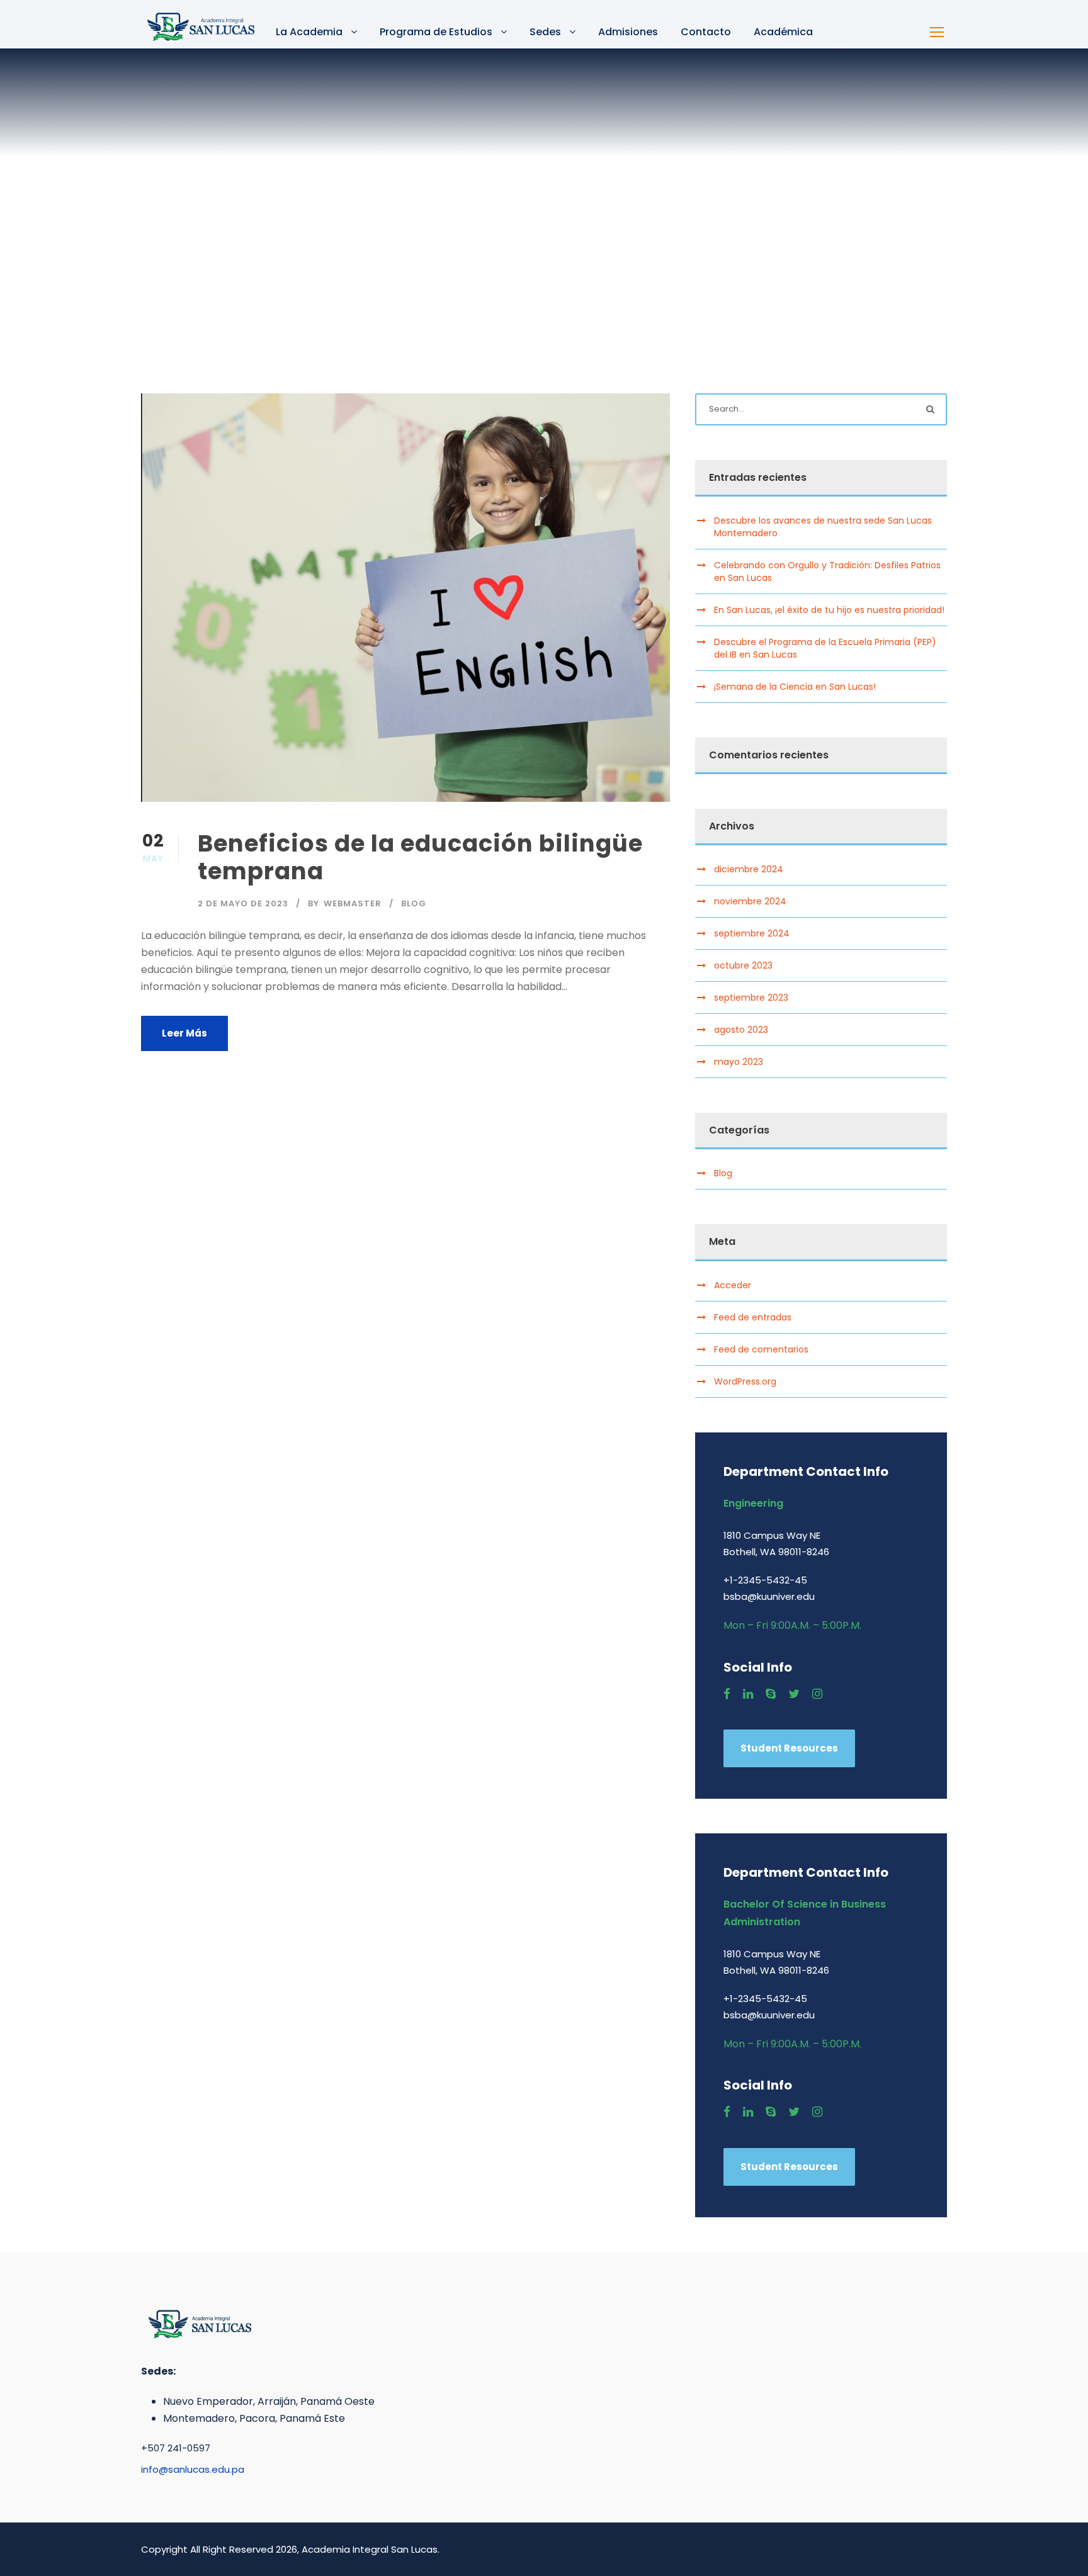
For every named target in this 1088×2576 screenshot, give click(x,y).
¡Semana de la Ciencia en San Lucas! (795, 687)
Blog (414, 903)
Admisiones (628, 32)
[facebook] (727, 1694)
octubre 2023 (743, 965)
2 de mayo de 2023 (243, 903)
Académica (783, 32)
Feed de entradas (753, 1317)
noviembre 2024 (750, 901)
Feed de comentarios (761, 1349)
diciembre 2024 (749, 869)
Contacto (706, 32)
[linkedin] (748, 1694)
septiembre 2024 (752, 933)
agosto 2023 (741, 1030)
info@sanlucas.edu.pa (193, 2469)
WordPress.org (745, 1381)
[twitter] (794, 1694)
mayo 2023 (739, 1062)
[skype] (771, 1694)
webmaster (353, 903)
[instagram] (817, 1694)
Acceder (733, 1285)
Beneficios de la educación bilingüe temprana (420, 857)
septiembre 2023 (751, 998)
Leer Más (184, 1033)
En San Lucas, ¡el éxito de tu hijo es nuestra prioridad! (829, 610)
